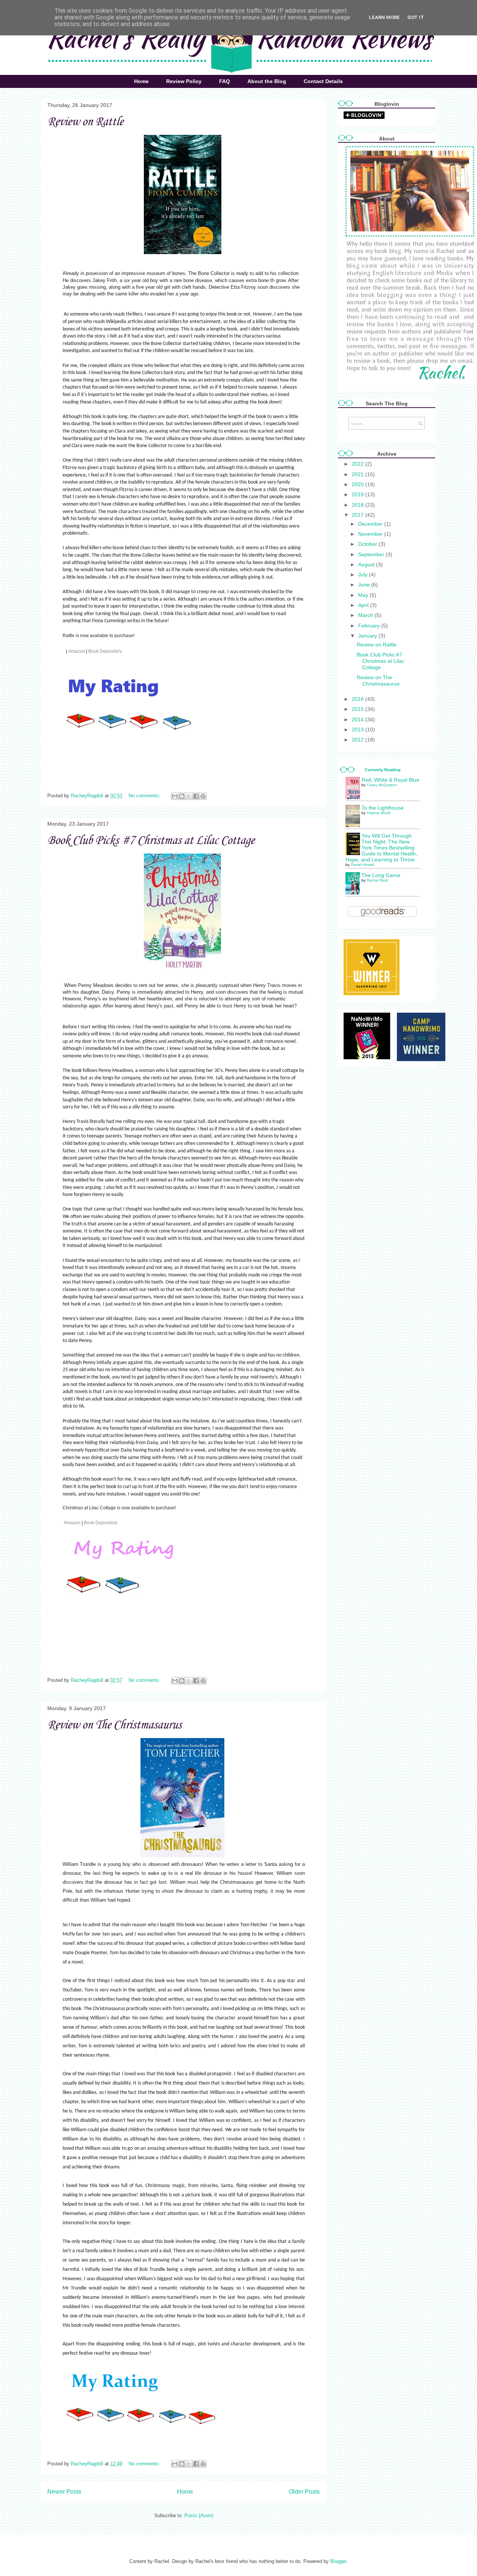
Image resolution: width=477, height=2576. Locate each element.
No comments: (145, 796)
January (368, 636)
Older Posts (304, 2492)
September (372, 554)
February (370, 626)
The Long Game (381, 875)
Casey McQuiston (382, 785)
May (364, 595)
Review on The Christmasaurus (114, 1725)
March (366, 615)
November (371, 534)
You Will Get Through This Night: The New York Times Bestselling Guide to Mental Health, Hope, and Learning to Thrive (381, 848)
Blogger (338, 2561)
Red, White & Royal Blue (390, 780)
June (365, 585)
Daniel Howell (362, 865)
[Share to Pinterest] (203, 796)
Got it (416, 17)
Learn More (384, 17)
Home (141, 81)
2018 (358, 505)
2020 (358, 484)
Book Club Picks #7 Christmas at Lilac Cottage (151, 841)
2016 (358, 699)
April (364, 605)
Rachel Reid (377, 880)
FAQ (225, 81)
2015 (358, 709)
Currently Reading (383, 770)
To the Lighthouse (383, 808)
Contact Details (323, 81)
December (371, 524)
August (367, 564)
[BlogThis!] (182, 796)
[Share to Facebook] (196, 796)
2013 (358, 730)
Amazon (77, 651)
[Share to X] (189, 796)
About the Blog (267, 81)
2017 (358, 515)
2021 (358, 474)
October (368, 544)
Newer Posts (64, 2492)
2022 (358, 464)
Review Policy (184, 81)
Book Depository (106, 651)
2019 (358, 494)
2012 (358, 740)
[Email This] (175, 796)
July (364, 575)
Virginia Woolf (378, 813)
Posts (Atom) (199, 2515)
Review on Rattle (85, 122)
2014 (358, 719)
